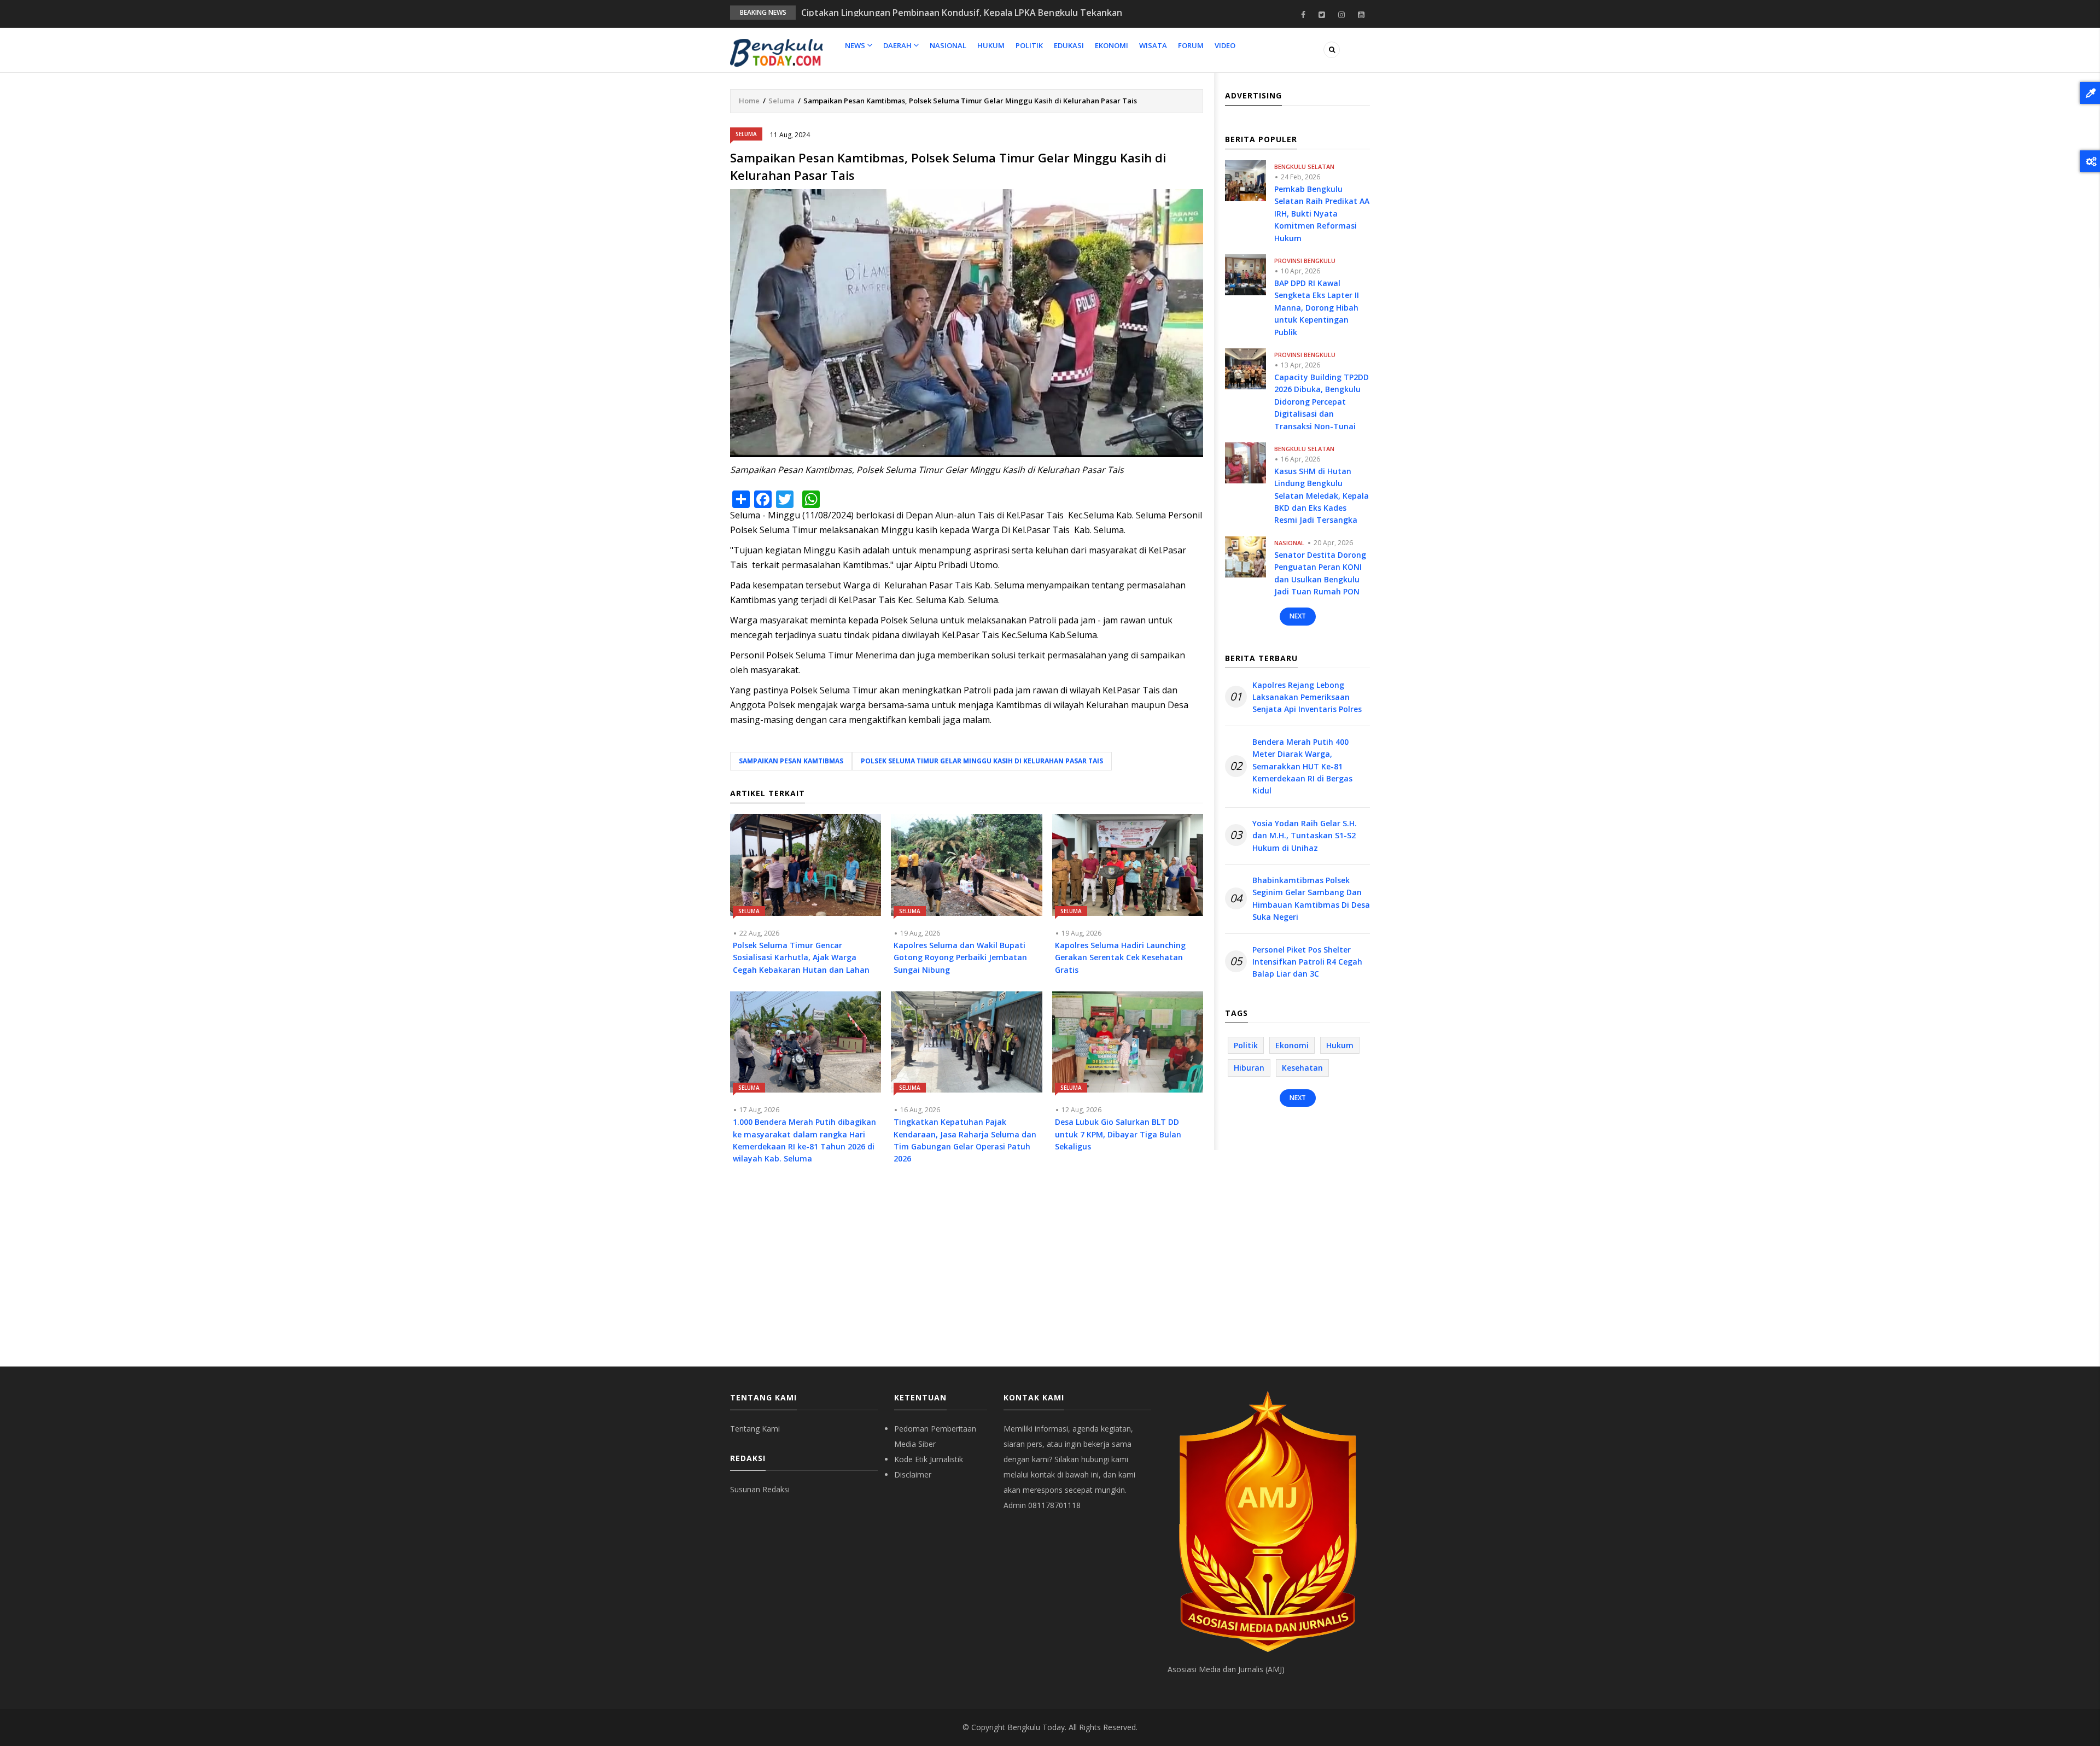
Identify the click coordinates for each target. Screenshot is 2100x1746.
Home (749, 101)
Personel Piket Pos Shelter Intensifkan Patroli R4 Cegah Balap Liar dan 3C (1307, 962)
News (856, 45)
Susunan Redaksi (760, 1489)
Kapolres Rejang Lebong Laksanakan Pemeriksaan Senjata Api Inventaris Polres (1307, 697)
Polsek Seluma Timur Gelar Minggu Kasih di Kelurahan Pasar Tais (982, 761)
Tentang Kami (755, 1429)
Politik (1029, 45)
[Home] (777, 52)
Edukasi (1069, 45)
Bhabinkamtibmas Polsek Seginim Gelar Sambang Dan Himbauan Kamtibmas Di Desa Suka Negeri (1311, 898)
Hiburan (1249, 1068)
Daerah (898, 45)
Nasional (948, 45)
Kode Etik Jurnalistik (929, 1459)
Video (1225, 45)
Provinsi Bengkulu (1305, 261)
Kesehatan (1302, 1068)
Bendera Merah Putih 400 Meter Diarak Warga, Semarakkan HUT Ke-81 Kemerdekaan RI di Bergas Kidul (1302, 766)
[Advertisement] (967, 1274)
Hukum (991, 45)
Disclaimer (913, 1475)
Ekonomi (1112, 45)
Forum (1191, 45)
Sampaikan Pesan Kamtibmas (791, 761)
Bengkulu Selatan (1304, 167)
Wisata (1153, 45)
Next (1298, 616)
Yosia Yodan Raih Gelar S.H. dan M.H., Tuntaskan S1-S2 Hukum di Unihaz (1305, 836)
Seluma (781, 101)
